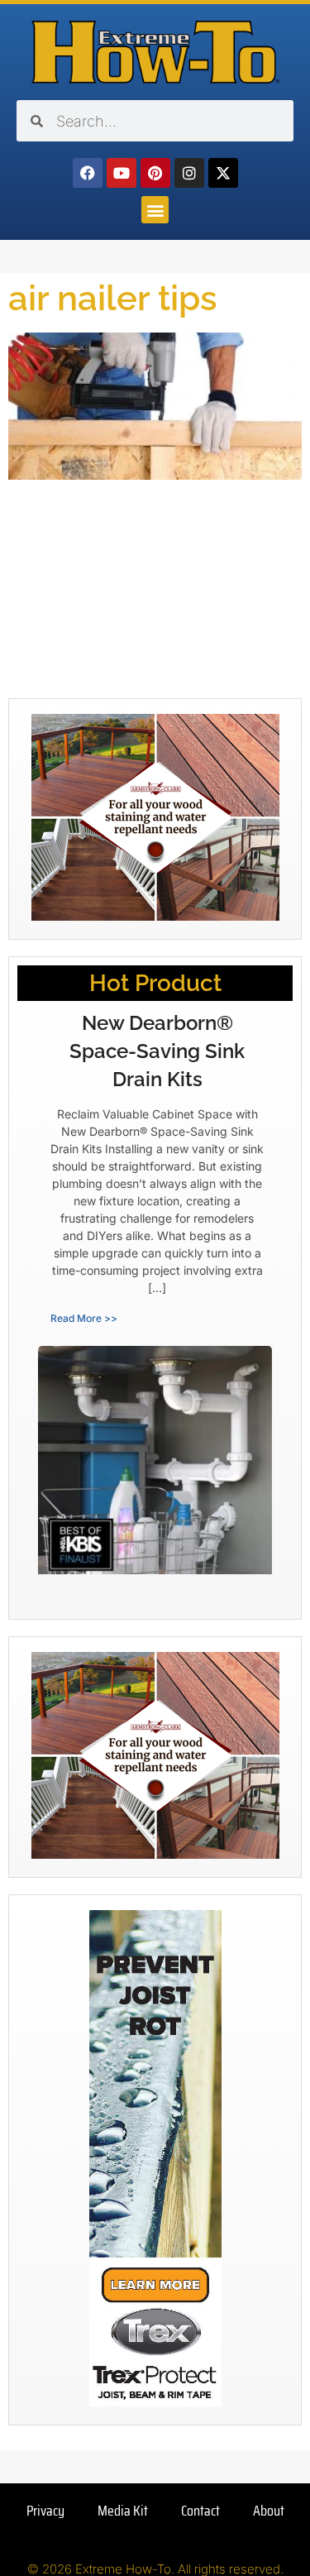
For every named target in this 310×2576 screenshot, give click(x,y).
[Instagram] (189, 173)
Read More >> (84, 1318)
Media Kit (123, 2511)
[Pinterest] (155, 173)
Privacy (45, 2511)
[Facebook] (88, 173)
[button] (155, 210)
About (269, 2511)
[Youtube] (122, 173)
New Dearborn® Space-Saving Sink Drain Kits (157, 1051)
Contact (200, 2511)
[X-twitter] (223, 173)
